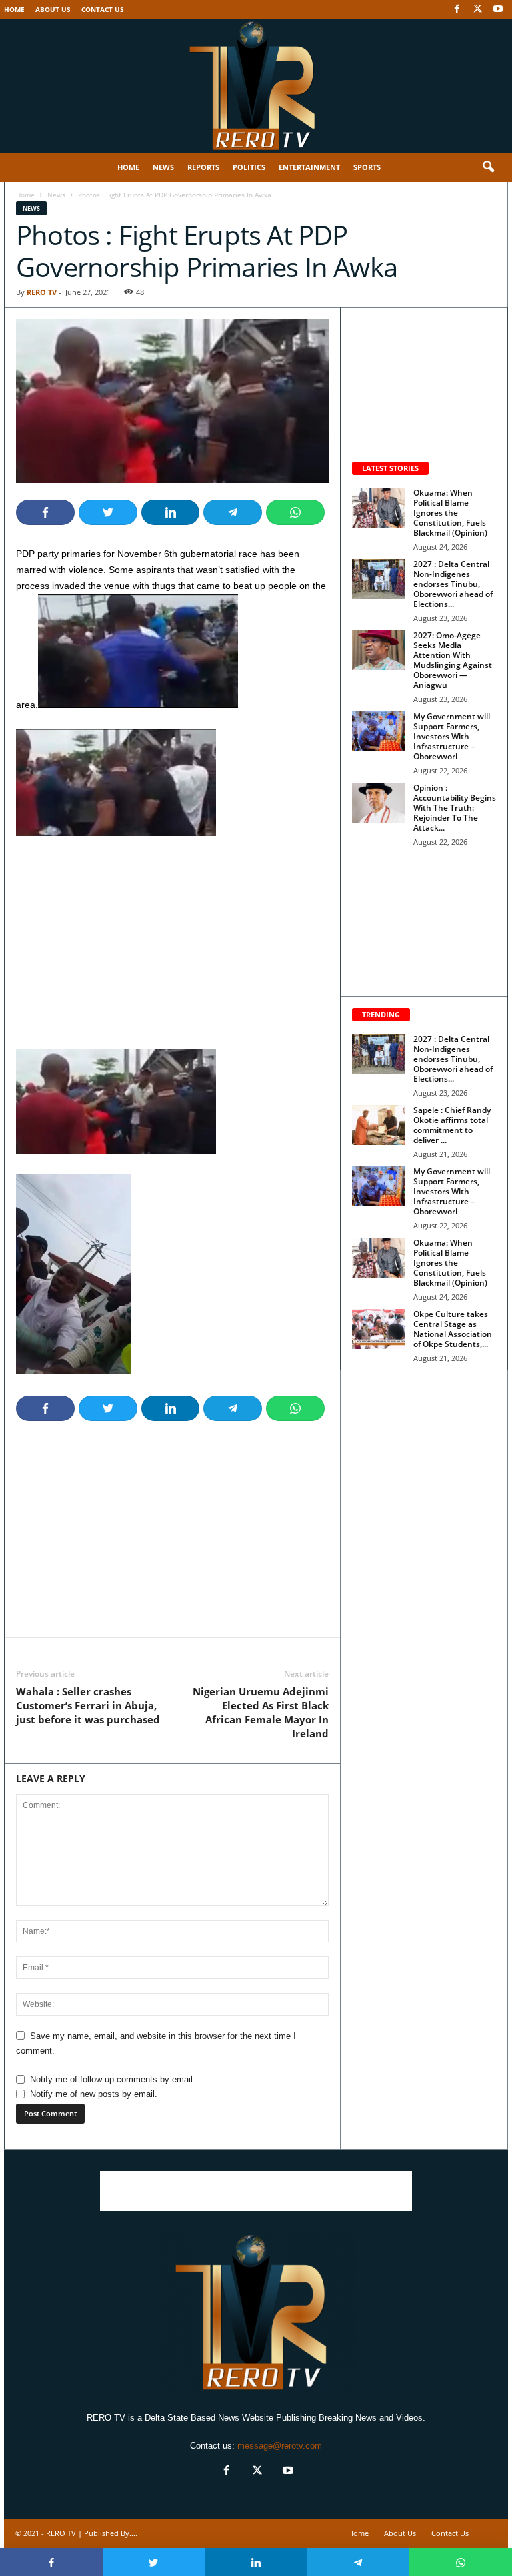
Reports (203, 167)
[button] (488, 167)
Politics (249, 167)
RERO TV (42, 292)
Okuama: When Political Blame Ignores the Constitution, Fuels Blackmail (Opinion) (450, 513)
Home (14, 9)
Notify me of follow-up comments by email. (113, 2079)
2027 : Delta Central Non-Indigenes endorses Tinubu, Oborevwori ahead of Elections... (453, 584)
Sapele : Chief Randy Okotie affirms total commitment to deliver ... (452, 1125)
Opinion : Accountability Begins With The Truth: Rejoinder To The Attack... (455, 808)
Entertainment (309, 167)
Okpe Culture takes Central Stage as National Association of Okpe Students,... (453, 1329)
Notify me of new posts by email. (94, 2094)
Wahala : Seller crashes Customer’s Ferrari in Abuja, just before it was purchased (88, 1705)
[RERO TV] (256, 86)
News (163, 167)
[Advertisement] (172, 950)
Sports (367, 167)
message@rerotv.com (280, 2446)
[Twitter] (477, 10)
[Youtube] (498, 10)
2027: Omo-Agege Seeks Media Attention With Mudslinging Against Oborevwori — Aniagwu (453, 660)
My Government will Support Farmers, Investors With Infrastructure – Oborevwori (452, 736)
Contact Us (103, 9)
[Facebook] (457, 10)
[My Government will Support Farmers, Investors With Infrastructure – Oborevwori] (379, 731)
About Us (53, 9)
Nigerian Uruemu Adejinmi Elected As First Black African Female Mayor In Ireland (261, 1712)
